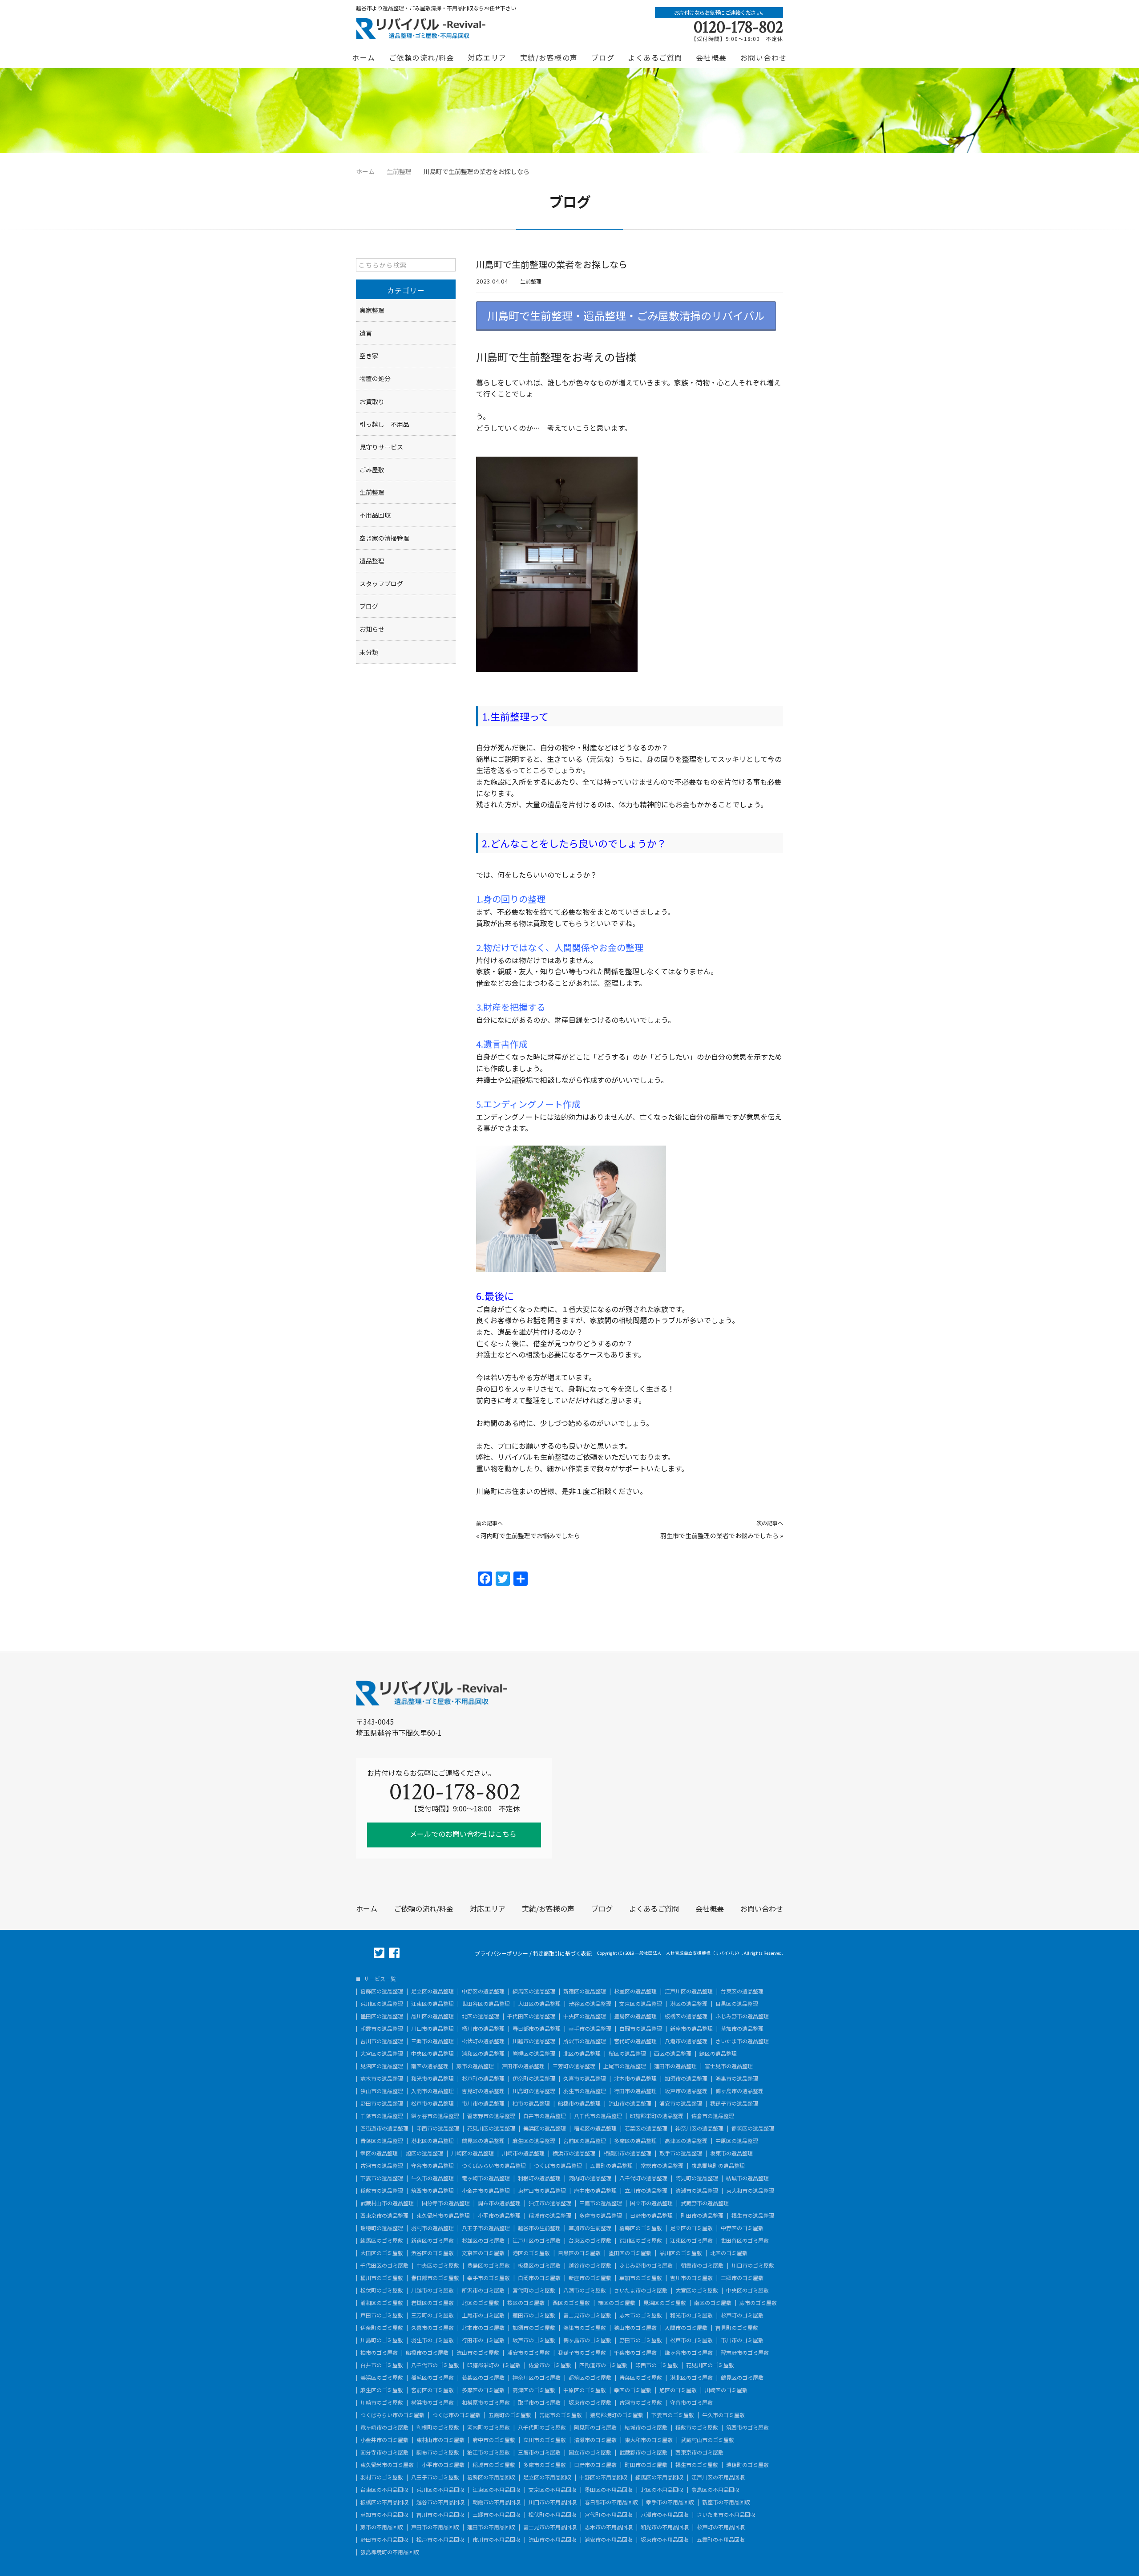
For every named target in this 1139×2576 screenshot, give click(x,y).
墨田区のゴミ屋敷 (630, 2253)
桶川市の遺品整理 (483, 2029)
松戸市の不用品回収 (440, 2540)
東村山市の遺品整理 (542, 2191)
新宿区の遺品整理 (585, 1991)
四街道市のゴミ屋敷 (603, 2365)
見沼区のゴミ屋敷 (665, 2303)
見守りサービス (381, 447)
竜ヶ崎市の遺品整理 (486, 2178)
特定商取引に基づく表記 (562, 1953)
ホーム (364, 57)
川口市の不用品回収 (553, 2502)
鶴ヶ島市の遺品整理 (739, 2091)
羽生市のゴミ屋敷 (432, 2340)
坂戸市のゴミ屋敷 (534, 2340)
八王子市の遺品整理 (486, 2228)
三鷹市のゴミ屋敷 (539, 2452)
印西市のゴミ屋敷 (657, 2365)
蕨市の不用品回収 (382, 2527)
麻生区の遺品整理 (534, 2141)
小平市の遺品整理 (499, 2216)
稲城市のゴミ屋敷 (494, 2465)
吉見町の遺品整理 (483, 2091)
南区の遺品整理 (430, 2066)
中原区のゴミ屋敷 (585, 2390)
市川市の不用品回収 (497, 2540)
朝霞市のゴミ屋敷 (702, 2265)
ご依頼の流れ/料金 (422, 57)
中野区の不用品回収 (603, 2477)
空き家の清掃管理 (384, 538)
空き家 (369, 356)
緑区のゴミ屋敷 (617, 2303)
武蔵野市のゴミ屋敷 (643, 2452)
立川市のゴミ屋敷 (545, 2440)
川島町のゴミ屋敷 (382, 2340)
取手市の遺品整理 (681, 2153)
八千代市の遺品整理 (598, 2116)
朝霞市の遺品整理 (382, 2029)
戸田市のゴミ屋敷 (382, 2315)
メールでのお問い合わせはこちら (462, 1834)
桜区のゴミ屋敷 (526, 2303)
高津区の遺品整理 (686, 2141)
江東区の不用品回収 (497, 2490)
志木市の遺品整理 (382, 2078)
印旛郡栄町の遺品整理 (657, 2116)
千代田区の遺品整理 (531, 2016)
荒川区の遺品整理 (382, 2004)
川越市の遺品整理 (534, 2041)
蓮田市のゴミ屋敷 (534, 2315)
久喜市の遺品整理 (585, 2078)
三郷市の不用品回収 (497, 2515)
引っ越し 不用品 (384, 424)
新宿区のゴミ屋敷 (432, 2240)
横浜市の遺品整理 (574, 2153)
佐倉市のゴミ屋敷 (550, 2365)
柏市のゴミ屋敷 (379, 2353)
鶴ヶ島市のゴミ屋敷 (587, 2340)
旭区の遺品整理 (424, 2153)
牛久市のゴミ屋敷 (723, 2415)
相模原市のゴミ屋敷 (486, 2402)
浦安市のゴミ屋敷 (529, 2353)
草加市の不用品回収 (384, 2515)
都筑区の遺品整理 (753, 2128)
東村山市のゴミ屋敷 (440, 2440)
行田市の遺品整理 (635, 2091)
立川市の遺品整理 (646, 2191)
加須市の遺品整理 (686, 2078)
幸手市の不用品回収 (670, 2502)
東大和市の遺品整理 (750, 2191)
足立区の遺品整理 (432, 1991)
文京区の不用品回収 (553, 2490)
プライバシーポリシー (501, 1953)
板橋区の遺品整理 (686, 2016)
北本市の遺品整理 (635, 2078)
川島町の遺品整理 (534, 2091)
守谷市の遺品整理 (432, 2166)
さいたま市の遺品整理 (742, 2041)
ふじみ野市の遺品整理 (742, 2016)
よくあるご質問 (655, 57)
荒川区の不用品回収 (440, 2490)
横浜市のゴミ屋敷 (432, 2402)
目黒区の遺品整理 (737, 2004)
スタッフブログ (381, 583)
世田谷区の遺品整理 (486, 2004)
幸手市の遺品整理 (590, 2029)
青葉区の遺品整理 (382, 2141)
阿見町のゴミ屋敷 (595, 2427)
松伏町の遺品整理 (483, 2041)
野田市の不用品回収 (384, 2540)
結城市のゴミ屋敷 (646, 2427)
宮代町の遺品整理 (635, 2041)
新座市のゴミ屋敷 (590, 2278)
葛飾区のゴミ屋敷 (641, 2228)
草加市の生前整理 (590, 2228)
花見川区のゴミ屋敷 (710, 2365)
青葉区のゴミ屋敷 (641, 2378)
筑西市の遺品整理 (432, 2191)
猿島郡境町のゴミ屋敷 (617, 2415)
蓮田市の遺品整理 (675, 2066)
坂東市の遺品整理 (731, 2153)
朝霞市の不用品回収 (497, 2502)
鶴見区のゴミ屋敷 (742, 2378)
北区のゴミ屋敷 (729, 2253)
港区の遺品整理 (689, 2004)
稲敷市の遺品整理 (382, 2191)
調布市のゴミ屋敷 (438, 2452)
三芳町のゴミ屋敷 (432, 2315)
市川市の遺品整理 (483, 2103)
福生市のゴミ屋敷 (697, 2465)
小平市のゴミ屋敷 (443, 2465)
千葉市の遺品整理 (382, 2116)
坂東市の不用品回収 (665, 2540)
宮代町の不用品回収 (609, 2515)
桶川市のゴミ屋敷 (382, 2278)
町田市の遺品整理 (702, 2216)
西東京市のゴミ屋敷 (699, 2452)
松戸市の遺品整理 (432, 2103)
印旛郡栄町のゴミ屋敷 (494, 2365)
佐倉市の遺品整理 (713, 2116)
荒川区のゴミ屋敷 (641, 2240)
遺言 (366, 333)
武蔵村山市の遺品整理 (387, 2203)
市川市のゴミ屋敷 (742, 2340)
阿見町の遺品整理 (697, 2178)
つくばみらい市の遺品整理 (494, 2166)
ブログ (603, 57)
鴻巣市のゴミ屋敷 (585, 2328)
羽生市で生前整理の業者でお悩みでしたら (719, 1535)
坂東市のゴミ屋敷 (590, 2402)
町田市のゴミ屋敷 (646, 2465)
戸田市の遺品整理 (523, 2066)
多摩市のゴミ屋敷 (545, 2465)
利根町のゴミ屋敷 (438, 2427)
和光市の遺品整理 (432, 2078)
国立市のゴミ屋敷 (590, 2452)
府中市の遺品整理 (595, 2191)
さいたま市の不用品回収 (726, 2515)
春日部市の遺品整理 (537, 2029)
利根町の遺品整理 (539, 2178)
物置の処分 (375, 378)
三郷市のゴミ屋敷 (742, 2278)
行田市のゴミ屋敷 (483, 2340)
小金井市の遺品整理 (486, 2191)
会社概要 (711, 57)
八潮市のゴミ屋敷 (585, 2290)
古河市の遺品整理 (382, 2166)
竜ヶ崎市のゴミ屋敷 (384, 2427)
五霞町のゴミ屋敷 (510, 2415)
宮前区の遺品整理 (585, 2141)
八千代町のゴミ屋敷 (542, 2427)
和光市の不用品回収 (665, 2527)
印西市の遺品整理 (438, 2128)
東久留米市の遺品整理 (443, 2216)
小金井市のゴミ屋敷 (384, 2440)
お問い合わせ (764, 57)
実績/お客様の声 (549, 57)
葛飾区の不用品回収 (491, 2477)
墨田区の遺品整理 (382, 2016)
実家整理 (372, 310)
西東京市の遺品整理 (384, 2216)
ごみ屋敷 (372, 470)
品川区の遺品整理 (432, 2016)
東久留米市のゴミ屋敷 (387, 2465)
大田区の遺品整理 (539, 2004)
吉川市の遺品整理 (382, 2041)
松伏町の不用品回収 (553, 2515)
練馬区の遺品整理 (534, 1991)
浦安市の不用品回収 (609, 2540)
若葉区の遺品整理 (646, 2128)
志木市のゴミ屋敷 (641, 2315)
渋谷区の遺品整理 (590, 2004)
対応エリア (487, 57)
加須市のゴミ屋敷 (534, 2328)
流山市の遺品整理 (630, 2103)
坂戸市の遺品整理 (686, 2091)
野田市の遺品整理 (382, 2103)
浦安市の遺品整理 (681, 2103)
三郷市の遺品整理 (432, 2041)
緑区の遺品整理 (718, 2054)
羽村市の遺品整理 (432, 2228)
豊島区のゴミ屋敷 (489, 2265)
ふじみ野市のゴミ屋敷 (646, 2265)
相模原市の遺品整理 (627, 2153)
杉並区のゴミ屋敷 (483, 2240)
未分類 (369, 652)
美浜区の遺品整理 (545, 2128)
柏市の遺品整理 (531, 2103)
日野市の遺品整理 (651, 2216)
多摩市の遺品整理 (601, 2216)
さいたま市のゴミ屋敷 (641, 2290)
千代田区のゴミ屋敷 (384, 2265)
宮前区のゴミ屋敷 (432, 2390)
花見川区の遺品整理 (491, 2128)
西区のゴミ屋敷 (571, 2303)
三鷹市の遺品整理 (601, 2203)
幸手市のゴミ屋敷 (489, 2278)
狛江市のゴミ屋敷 (489, 2452)
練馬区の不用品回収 (659, 2477)
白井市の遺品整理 (545, 2116)
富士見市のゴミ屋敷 (587, 2315)
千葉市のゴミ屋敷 (635, 2353)
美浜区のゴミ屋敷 (382, 2378)
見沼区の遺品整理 (382, 2066)
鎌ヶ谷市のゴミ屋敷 (689, 2353)
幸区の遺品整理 (379, 2153)
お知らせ (372, 629)
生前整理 (531, 281)
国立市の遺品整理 (651, 2203)
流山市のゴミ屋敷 (478, 2353)
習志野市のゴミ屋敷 (745, 2353)
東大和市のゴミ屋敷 (649, 2440)
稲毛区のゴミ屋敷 (432, 2378)
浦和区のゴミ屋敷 (382, 2303)
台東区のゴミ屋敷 (590, 2240)
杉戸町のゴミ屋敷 (742, 2315)
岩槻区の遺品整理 (534, 2054)
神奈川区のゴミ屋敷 (537, 2378)
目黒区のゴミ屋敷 (579, 2253)
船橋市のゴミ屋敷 (427, 2353)
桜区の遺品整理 (627, 2054)
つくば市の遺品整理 (558, 2166)
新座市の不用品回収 (726, 2502)
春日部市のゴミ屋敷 (435, 2278)
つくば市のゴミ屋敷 (456, 2415)
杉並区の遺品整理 (635, 1991)
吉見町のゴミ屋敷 (737, 2328)
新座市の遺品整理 (691, 2029)
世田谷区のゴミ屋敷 (745, 2240)
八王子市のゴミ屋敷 (435, 2477)
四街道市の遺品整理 (384, 2128)
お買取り (372, 401)
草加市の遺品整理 (742, 2029)
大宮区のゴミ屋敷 (697, 2290)
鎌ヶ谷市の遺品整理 (435, 2116)
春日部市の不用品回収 (611, 2502)
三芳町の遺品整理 (574, 2066)
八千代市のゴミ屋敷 (435, 2365)
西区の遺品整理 (673, 2054)
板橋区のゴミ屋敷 (539, 2265)
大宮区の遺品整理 (382, 2054)
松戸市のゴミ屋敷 (691, 2340)
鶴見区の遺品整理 (483, 2141)
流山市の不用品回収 (553, 2540)
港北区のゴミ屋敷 (691, 2378)
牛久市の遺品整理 (432, 2178)
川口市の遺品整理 (432, 2029)
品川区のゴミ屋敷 (681, 2253)
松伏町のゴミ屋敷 (382, 2290)
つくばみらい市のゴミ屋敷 (392, 2415)
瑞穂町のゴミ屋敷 (747, 2465)
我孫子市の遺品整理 (734, 2103)
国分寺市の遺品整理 (446, 2203)
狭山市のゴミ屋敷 (635, 2328)
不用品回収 (375, 515)
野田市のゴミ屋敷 (641, 2340)
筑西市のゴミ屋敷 (747, 2427)
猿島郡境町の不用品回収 (390, 2552)
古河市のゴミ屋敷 (641, 2402)
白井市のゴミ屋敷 (382, 2365)
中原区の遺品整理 (737, 2141)
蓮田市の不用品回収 (491, 2527)
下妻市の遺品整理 (382, 2178)
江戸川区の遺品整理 (689, 1991)
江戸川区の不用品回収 (718, 2477)
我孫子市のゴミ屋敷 (582, 2353)
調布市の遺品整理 (499, 2203)
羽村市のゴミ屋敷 (382, 2477)
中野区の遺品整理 (483, 1991)
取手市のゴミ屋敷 (539, 2402)
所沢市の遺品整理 (585, 2041)
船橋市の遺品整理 (579, 2103)
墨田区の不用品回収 (609, 2490)
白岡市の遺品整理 (641, 2029)
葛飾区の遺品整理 (382, 1991)
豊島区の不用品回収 (715, 2490)
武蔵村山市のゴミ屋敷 (707, 2440)
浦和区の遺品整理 (483, 2054)
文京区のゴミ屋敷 (483, 2253)
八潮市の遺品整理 (686, 2041)
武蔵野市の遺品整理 (705, 2203)
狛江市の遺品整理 (550, 2203)
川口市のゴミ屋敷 (753, 2265)
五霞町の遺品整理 (611, 2166)
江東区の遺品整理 (432, 2004)
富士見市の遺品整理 (729, 2066)
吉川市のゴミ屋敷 (691, 2278)
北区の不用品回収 (662, 2490)
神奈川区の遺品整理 (699, 2128)
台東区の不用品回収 (384, 2490)
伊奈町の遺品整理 (534, 2078)
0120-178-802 (738, 27)
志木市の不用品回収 (609, 2527)
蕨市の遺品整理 (475, 2066)
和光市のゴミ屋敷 (691, 2315)
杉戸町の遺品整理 (483, 2078)
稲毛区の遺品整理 (595, 2128)
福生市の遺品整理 (753, 2216)
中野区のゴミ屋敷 (742, 2228)
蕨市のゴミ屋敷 (758, 2303)
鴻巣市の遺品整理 (737, 2078)
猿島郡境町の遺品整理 (718, 2166)
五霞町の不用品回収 (721, 2540)
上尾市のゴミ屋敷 (483, 2315)
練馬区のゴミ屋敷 (382, 2240)
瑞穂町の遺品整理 (382, 2228)
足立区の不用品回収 (547, 2477)
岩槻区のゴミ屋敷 (432, 2303)
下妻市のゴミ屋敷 (673, 2415)
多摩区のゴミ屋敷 (483, 2390)
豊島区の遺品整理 (635, 2016)
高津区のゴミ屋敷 (534, 2390)
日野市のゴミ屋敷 (595, 2465)
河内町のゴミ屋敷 (489, 2427)
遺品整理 (372, 561)
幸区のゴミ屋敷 (633, 2390)
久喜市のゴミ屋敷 (432, 2328)
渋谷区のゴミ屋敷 (432, 2253)
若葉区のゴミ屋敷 (483, 2378)
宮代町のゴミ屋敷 (534, 2290)
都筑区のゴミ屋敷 (590, 2378)
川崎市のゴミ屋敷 (382, 2402)
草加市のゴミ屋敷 (641, 2278)
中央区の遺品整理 (585, 2016)
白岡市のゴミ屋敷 (539, 2278)
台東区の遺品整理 (742, 1991)
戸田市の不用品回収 (435, 2527)
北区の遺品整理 (481, 2016)
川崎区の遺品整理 (473, 2153)
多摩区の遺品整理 (635, 2141)
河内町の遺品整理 (590, 2178)
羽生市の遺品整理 (585, 2091)
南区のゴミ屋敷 (713, 2303)
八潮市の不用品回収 (665, 2515)
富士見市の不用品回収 (550, 2527)
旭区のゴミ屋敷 (678, 2390)
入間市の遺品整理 (432, 2091)
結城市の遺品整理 (747, 2178)
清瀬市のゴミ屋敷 (595, 2440)
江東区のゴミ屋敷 (691, 2240)
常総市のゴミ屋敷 (561, 2415)
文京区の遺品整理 (641, 2004)
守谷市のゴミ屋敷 (691, 2402)
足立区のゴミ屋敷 (691, 2228)
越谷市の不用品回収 (440, 2502)
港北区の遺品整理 (432, 2141)
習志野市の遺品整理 (491, 2116)
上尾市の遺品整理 (625, 2066)
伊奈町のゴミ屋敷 (382, 2328)
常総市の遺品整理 (662, 2166)
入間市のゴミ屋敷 (686, 2328)
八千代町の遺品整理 (643, 2178)
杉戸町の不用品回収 (721, 2527)
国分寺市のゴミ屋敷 (384, 2452)
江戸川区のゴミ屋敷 (537, 2240)
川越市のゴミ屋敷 (432, 2290)
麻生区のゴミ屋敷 (382, 2390)
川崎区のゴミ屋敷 (726, 2390)
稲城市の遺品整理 (550, 2216)
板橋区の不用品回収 (384, 2502)
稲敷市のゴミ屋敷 (697, 2427)
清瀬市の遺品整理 (697, 2191)
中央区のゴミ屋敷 (438, 2265)
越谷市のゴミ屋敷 (590, 2265)
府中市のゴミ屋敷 (494, 2440)
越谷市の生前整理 (539, 2228)
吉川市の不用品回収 (440, 2515)
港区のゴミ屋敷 (531, 2253)
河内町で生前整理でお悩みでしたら (530, 1535)
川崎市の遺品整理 (523, 2153)
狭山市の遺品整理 (382, 2091)
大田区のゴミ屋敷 (382, 2253)
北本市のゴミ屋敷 (483, 2328)
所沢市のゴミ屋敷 (483, 2290)
